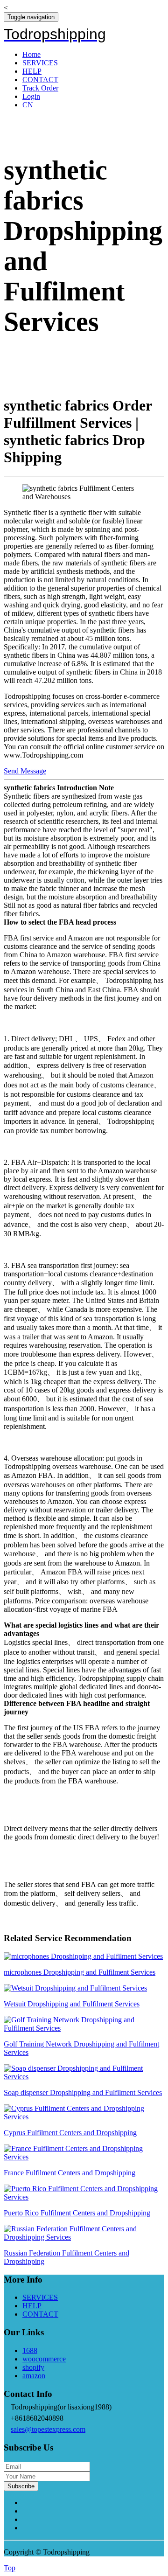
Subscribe (21, 2486)
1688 (30, 2350)
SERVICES (40, 63)
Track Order (40, 88)
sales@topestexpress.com (48, 2429)
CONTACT (40, 80)
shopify (33, 2367)
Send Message (25, 771)
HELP (32, 71)
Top (10, 2568)
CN (28, 105)
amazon (34, 2376)
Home (31, 54)
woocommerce (44, 2359)
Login (31, 96)
